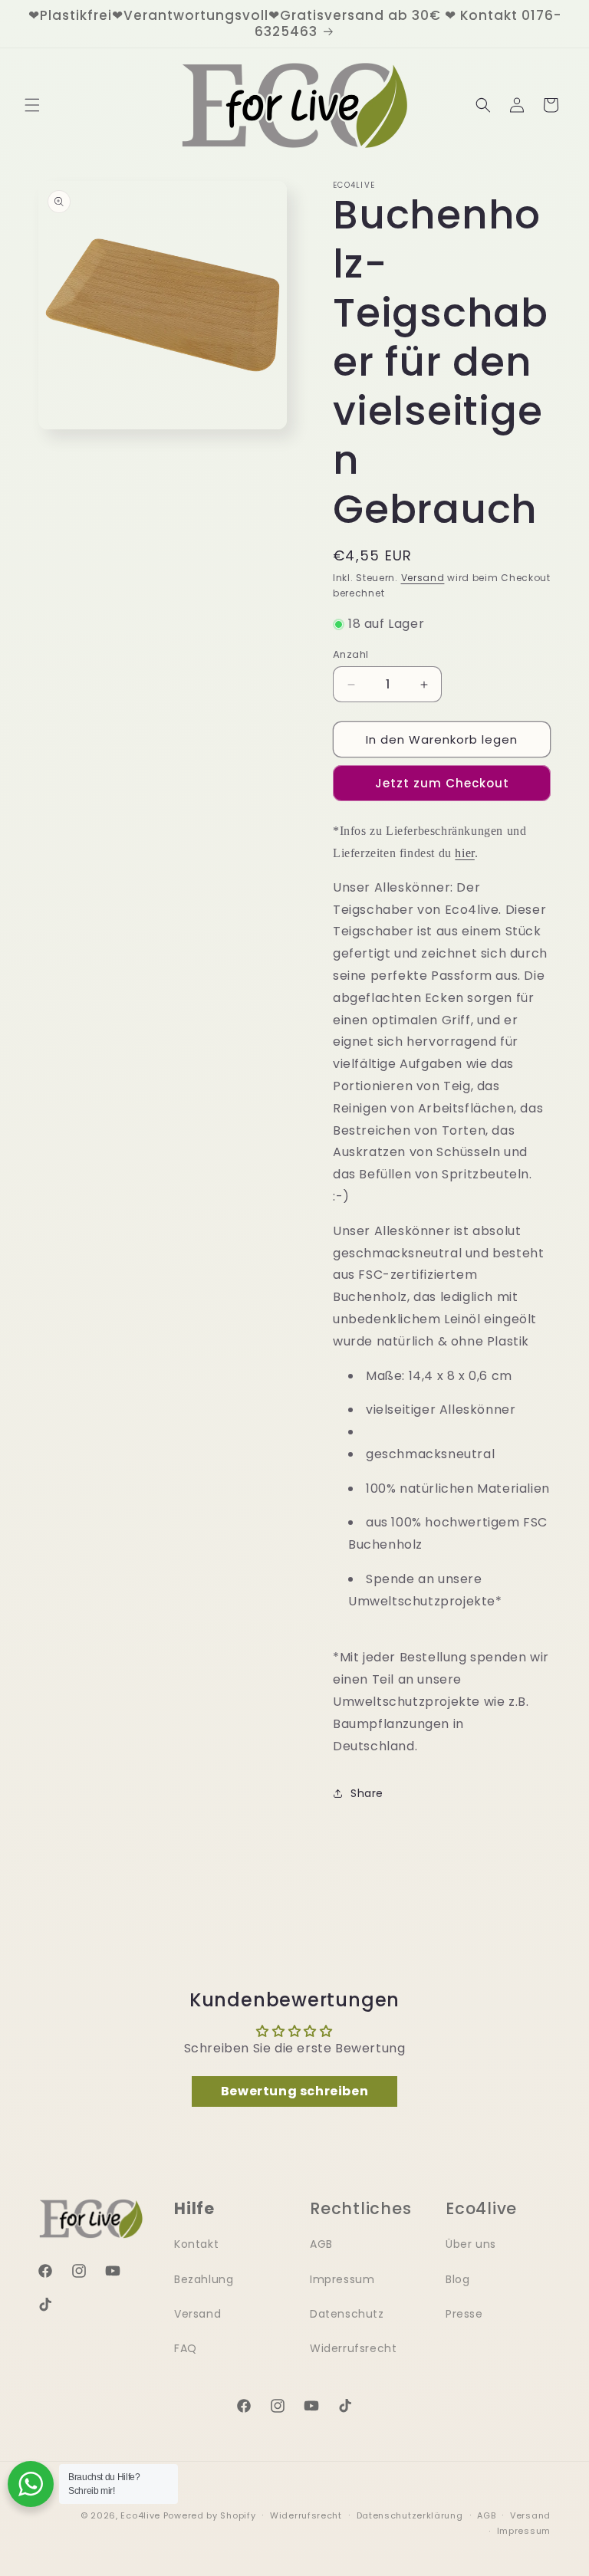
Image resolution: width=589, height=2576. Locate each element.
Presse (464, 2314)
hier (464, 853)
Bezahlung (204, 2279)
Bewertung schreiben (294, 2091)
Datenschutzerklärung (410, 2515)
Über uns (471, 2244)
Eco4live (140, 2515)
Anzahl (350, 654)
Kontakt (196, 2244)
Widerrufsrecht (353, 2348)
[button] (32, 105)
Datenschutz (347, 2314)
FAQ (186, 2348)
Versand (423, 578)
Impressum (342, 2279)
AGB (321, 2244)
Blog (457, 2279)
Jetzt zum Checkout (442, 783)
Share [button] (367, 1793)
